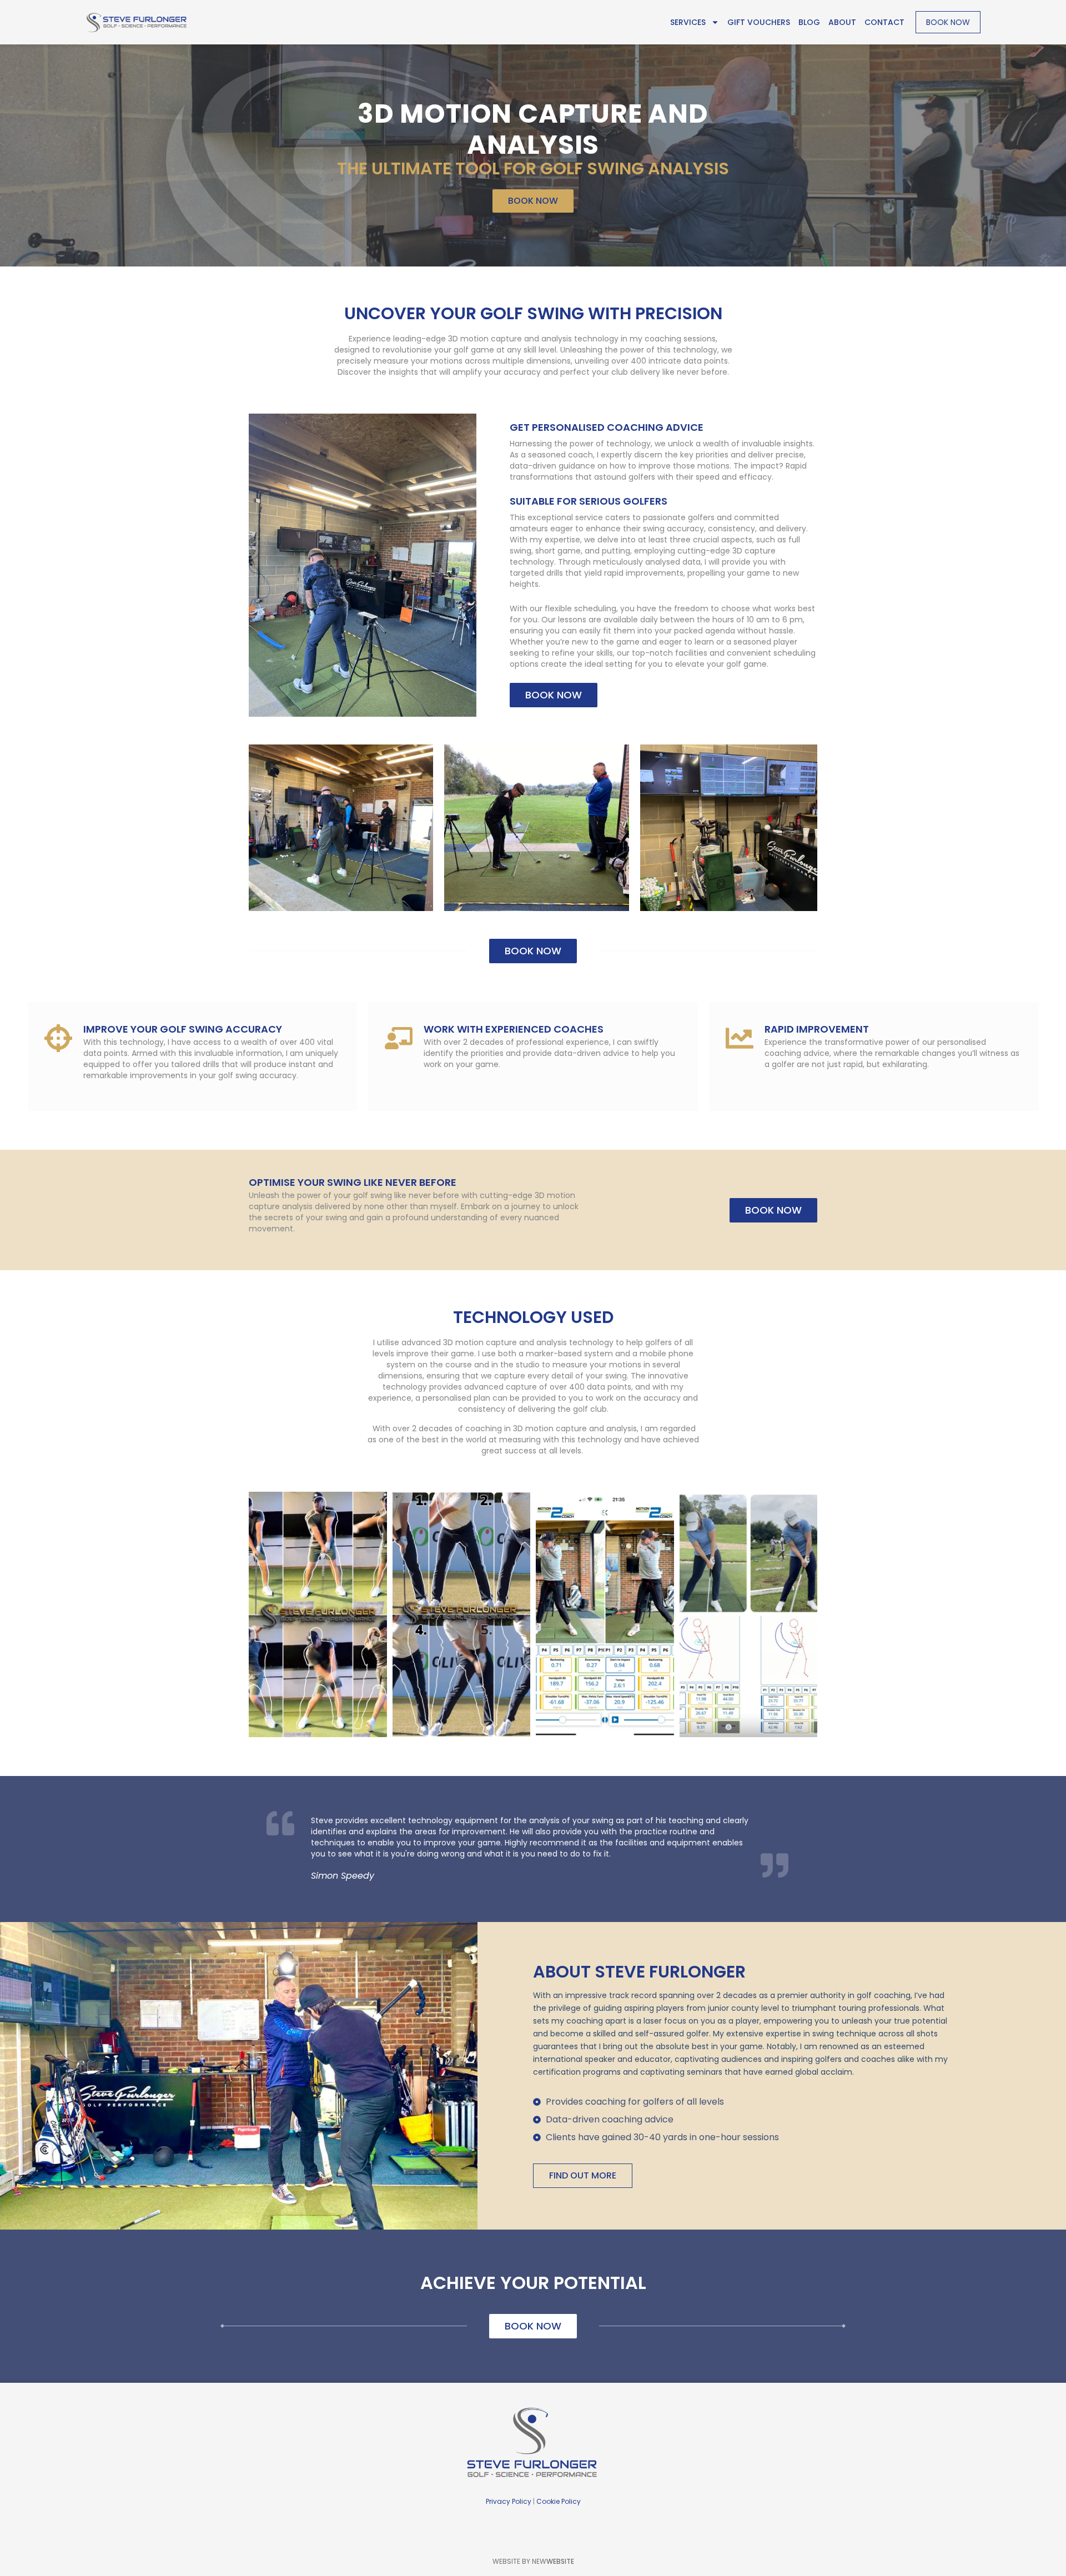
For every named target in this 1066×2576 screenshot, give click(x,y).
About (842, 22)
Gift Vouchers (759, 22)
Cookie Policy (559, 2501)
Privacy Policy (509, 2501)
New (553, 2561)
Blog (809, 22)
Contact (884, 22)
